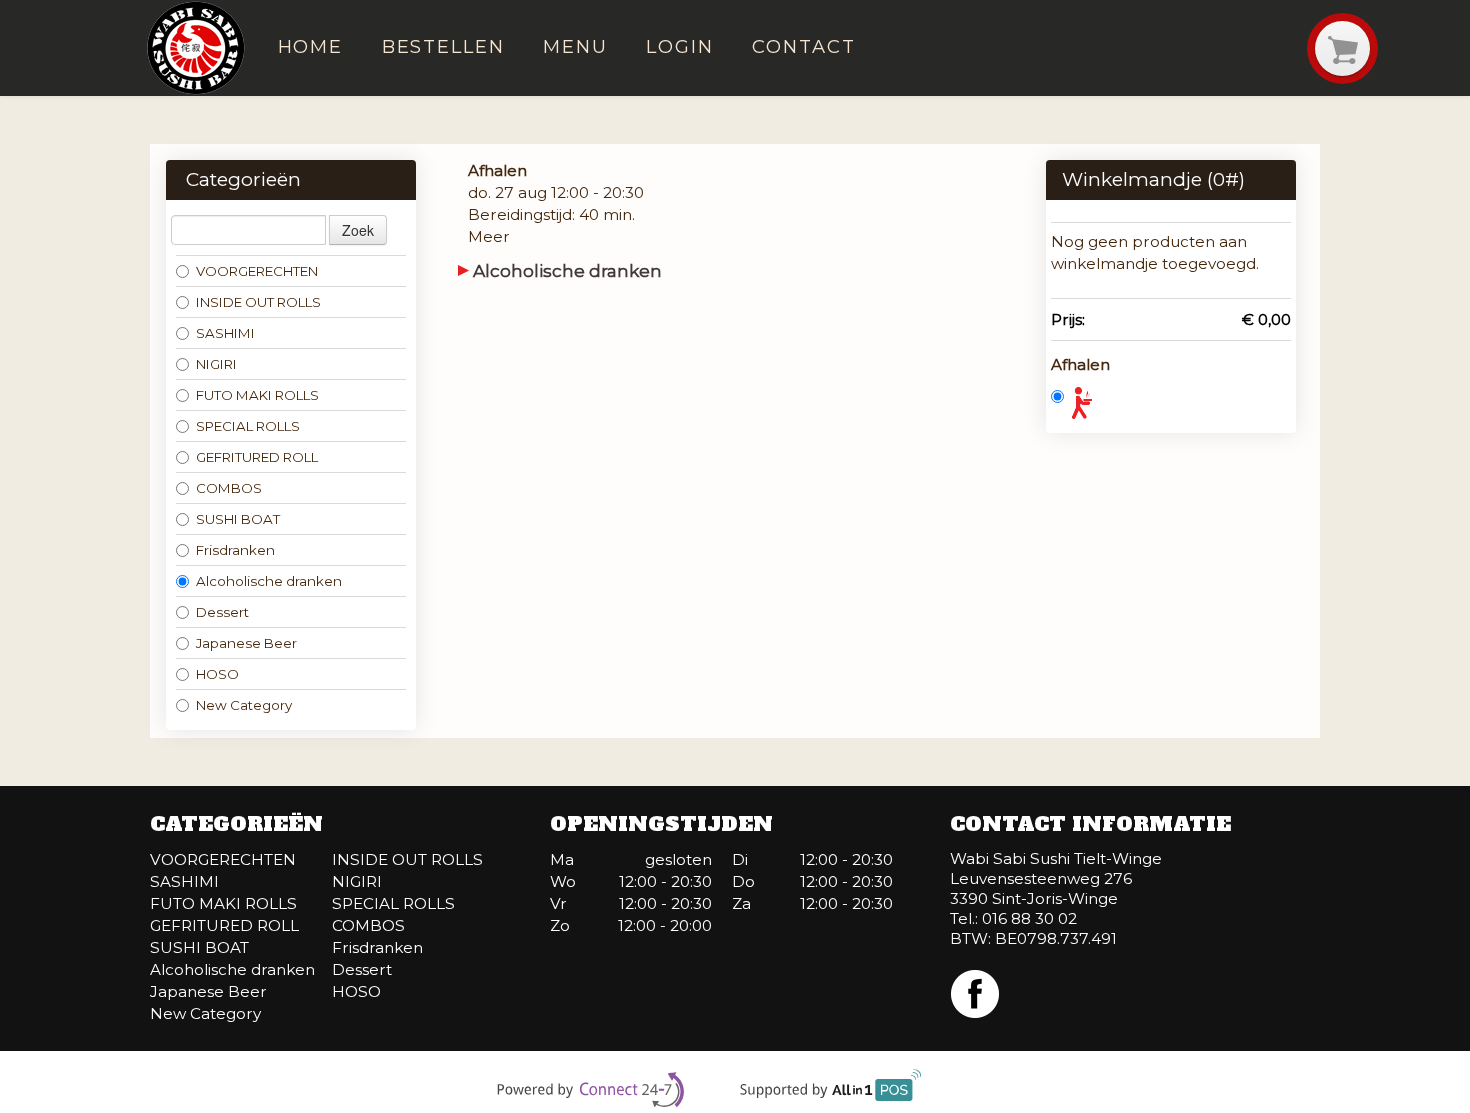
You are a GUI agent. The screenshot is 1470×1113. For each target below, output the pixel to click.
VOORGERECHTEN (257, 271)
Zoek (358, 230)
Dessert (222, 612)
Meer (489, 236)
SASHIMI (225, 333)
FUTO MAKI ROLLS (257, 395)
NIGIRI (216, 364)
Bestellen (443, 46)
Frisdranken (235, 550)
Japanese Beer (246, 643)
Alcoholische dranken (269, 581)
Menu (575, 46)
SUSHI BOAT (238, 519)
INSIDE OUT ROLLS (258, 302)
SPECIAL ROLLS (248, 426)
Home (311, 46)
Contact (803, 46)
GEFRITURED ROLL (257, 457)
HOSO (217, 674)
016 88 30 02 (1029, 918)
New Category (244, 705)
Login (680, 46)
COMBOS (229, 488)
